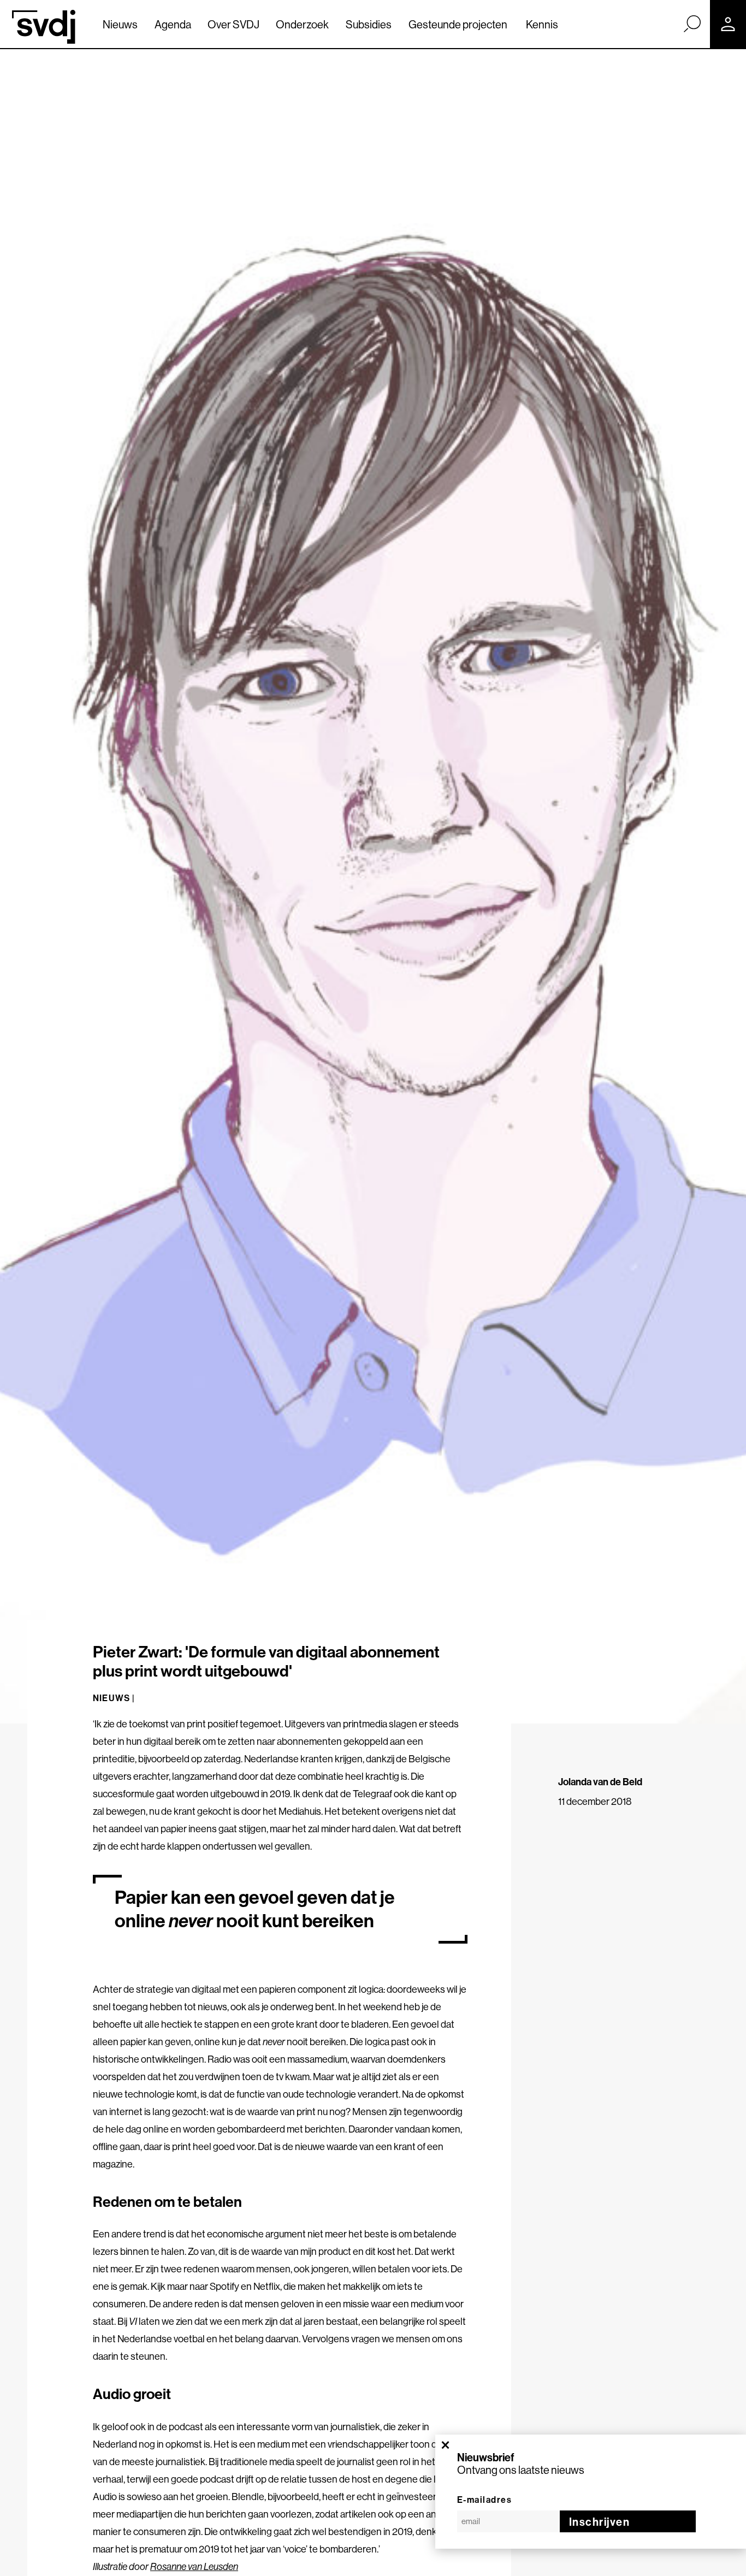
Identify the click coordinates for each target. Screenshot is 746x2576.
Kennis (542, 24)
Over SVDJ (233, 24)
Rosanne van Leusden (194, 2566)
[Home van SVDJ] (44, 27)
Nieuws (120, 24)
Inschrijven (600, 2522)
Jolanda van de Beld (600, 1782)
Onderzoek (302, 24)
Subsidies (369, 24)
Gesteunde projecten (458, 24)
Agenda (173, 24)
